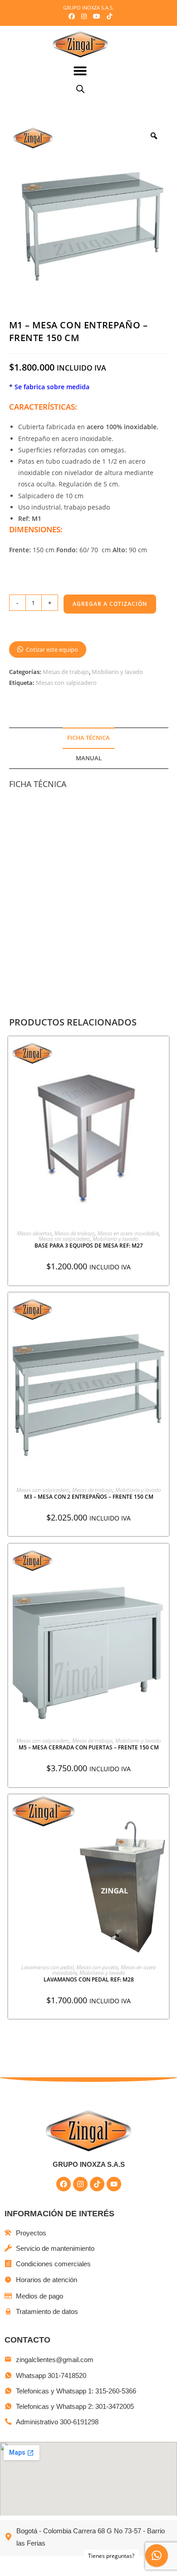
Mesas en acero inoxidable (128, 1233)
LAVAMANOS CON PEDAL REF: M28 (89, 1979)
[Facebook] (64, 2184)
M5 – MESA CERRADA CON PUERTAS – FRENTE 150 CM (89, 1747)
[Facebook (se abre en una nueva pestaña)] (72, 16)
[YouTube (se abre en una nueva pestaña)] (97, 16)
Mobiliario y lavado (117, 672)
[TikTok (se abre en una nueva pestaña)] (108, 16)
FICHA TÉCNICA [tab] (88, 738)
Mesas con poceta (97, 1967)
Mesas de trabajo (66, 672)
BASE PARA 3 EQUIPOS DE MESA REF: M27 (89, 1246)
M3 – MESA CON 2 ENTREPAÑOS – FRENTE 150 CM (89, 1497)
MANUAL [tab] (89, 758)
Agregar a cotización (110, 604)
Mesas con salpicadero (66, 683)
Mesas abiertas (34, 1233)
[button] (81, 71)
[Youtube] (114, 2184)
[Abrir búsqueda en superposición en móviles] (80, 89)
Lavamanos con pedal (47, 1967)
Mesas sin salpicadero (64, 1239)
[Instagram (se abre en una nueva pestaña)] (84, 16)
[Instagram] (80, 2184)
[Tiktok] (97, 2184)
